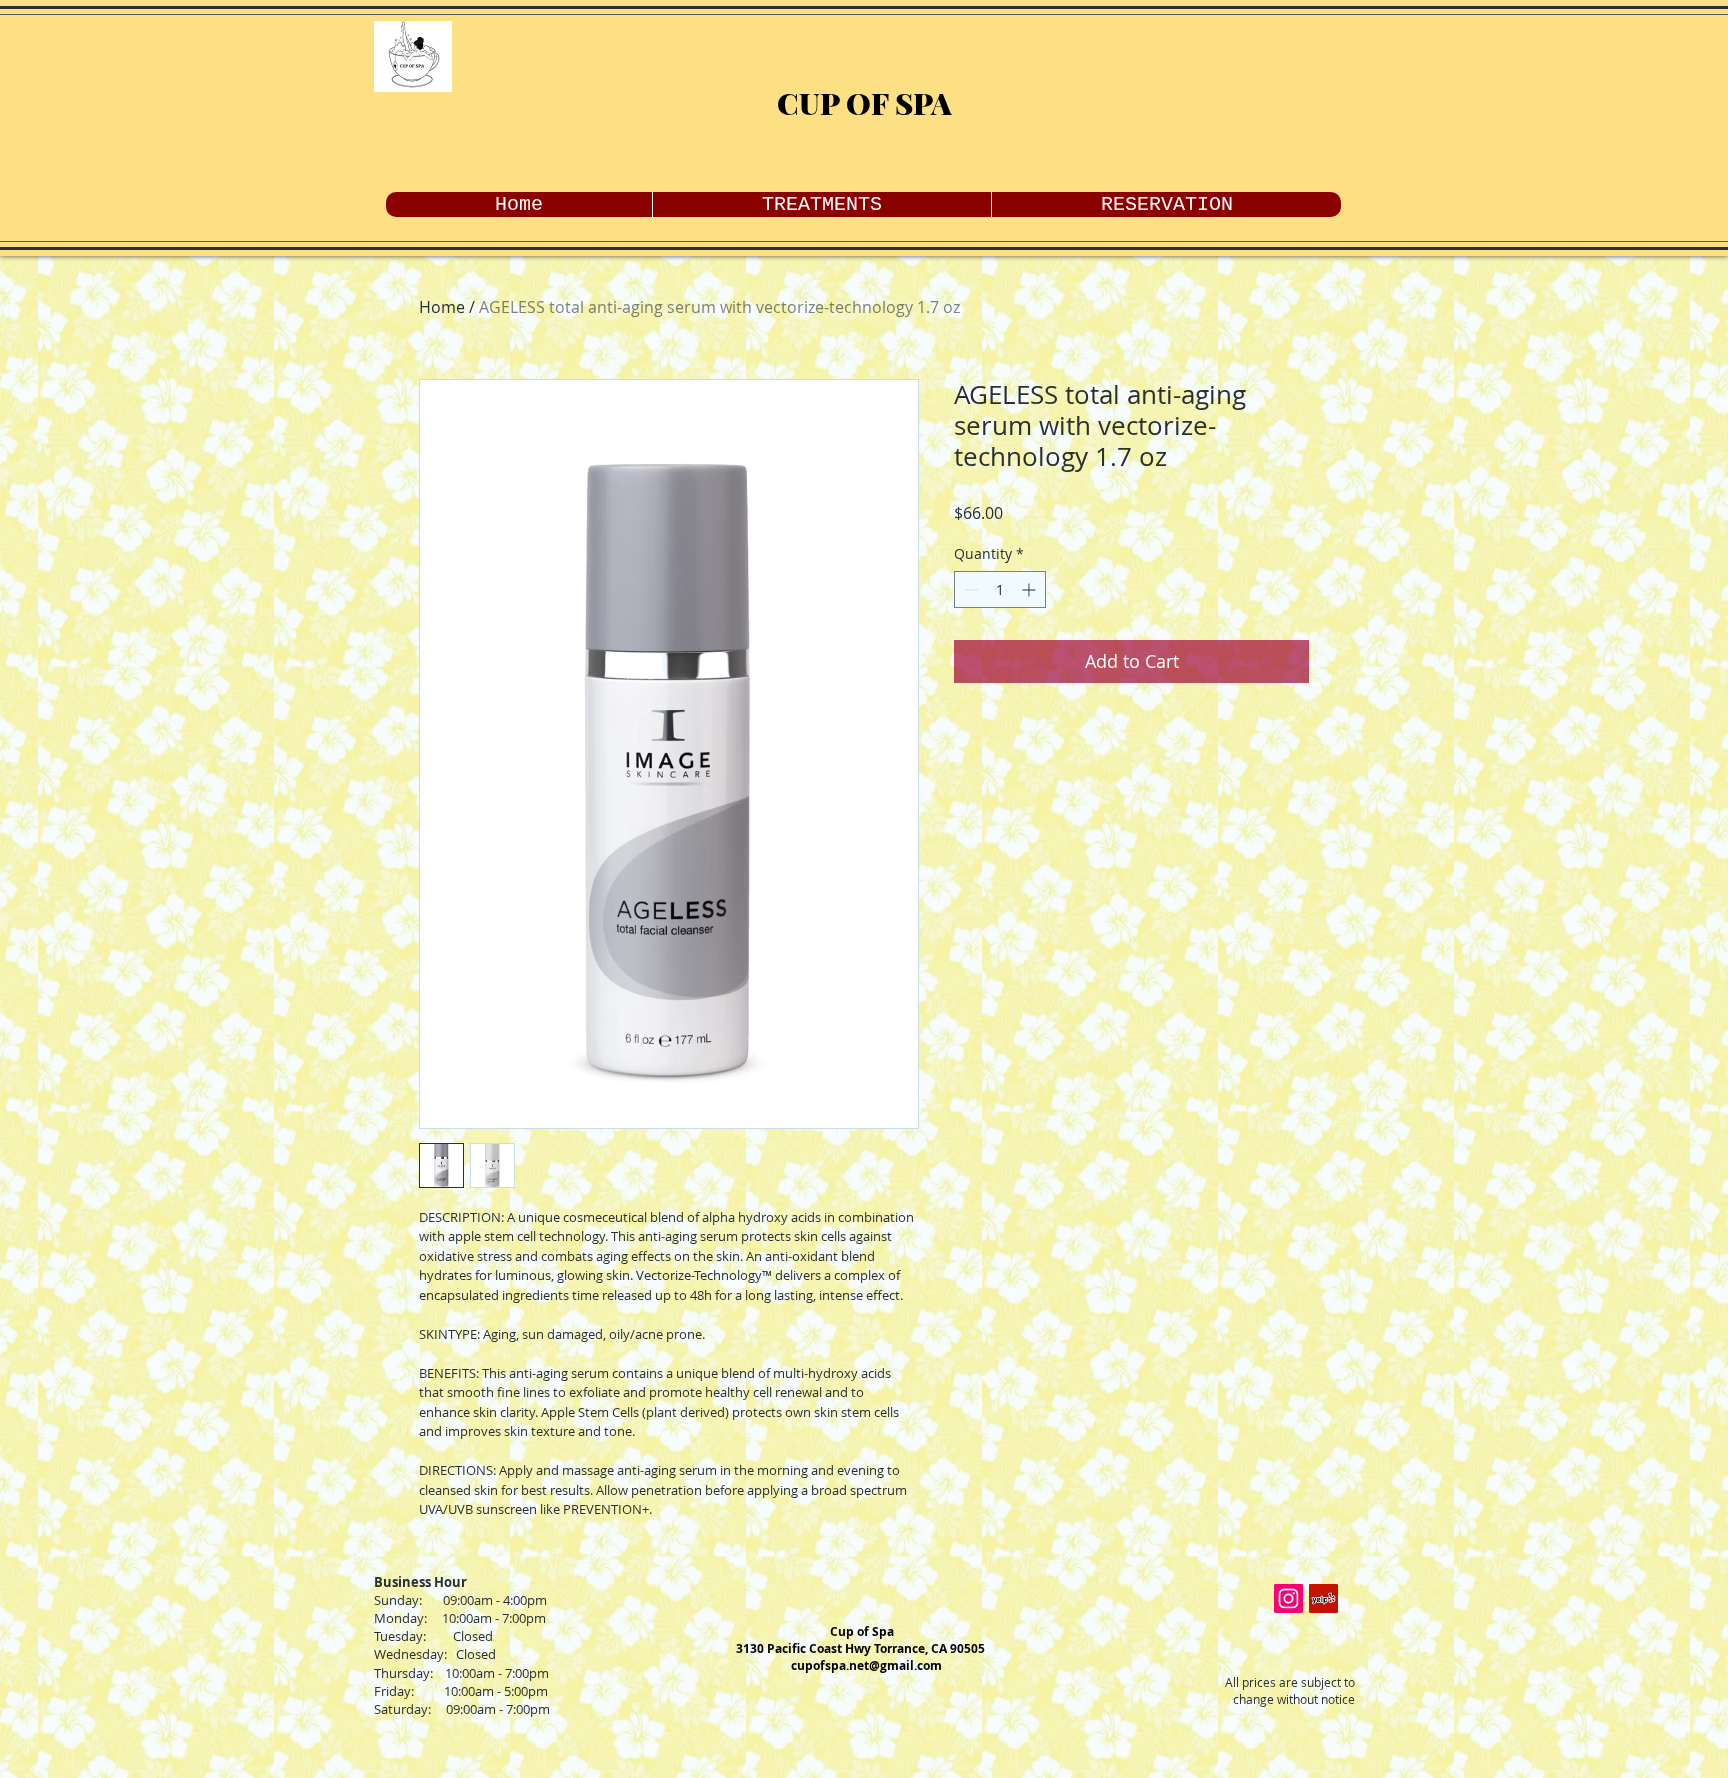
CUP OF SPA (864, 103)
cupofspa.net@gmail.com (866, 1665)
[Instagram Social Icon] (1288, 1598)
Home (442, 307)
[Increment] (1030, 589)
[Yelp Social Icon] (1323, 1598)
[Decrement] (969, 589)
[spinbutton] (1000, 589)
